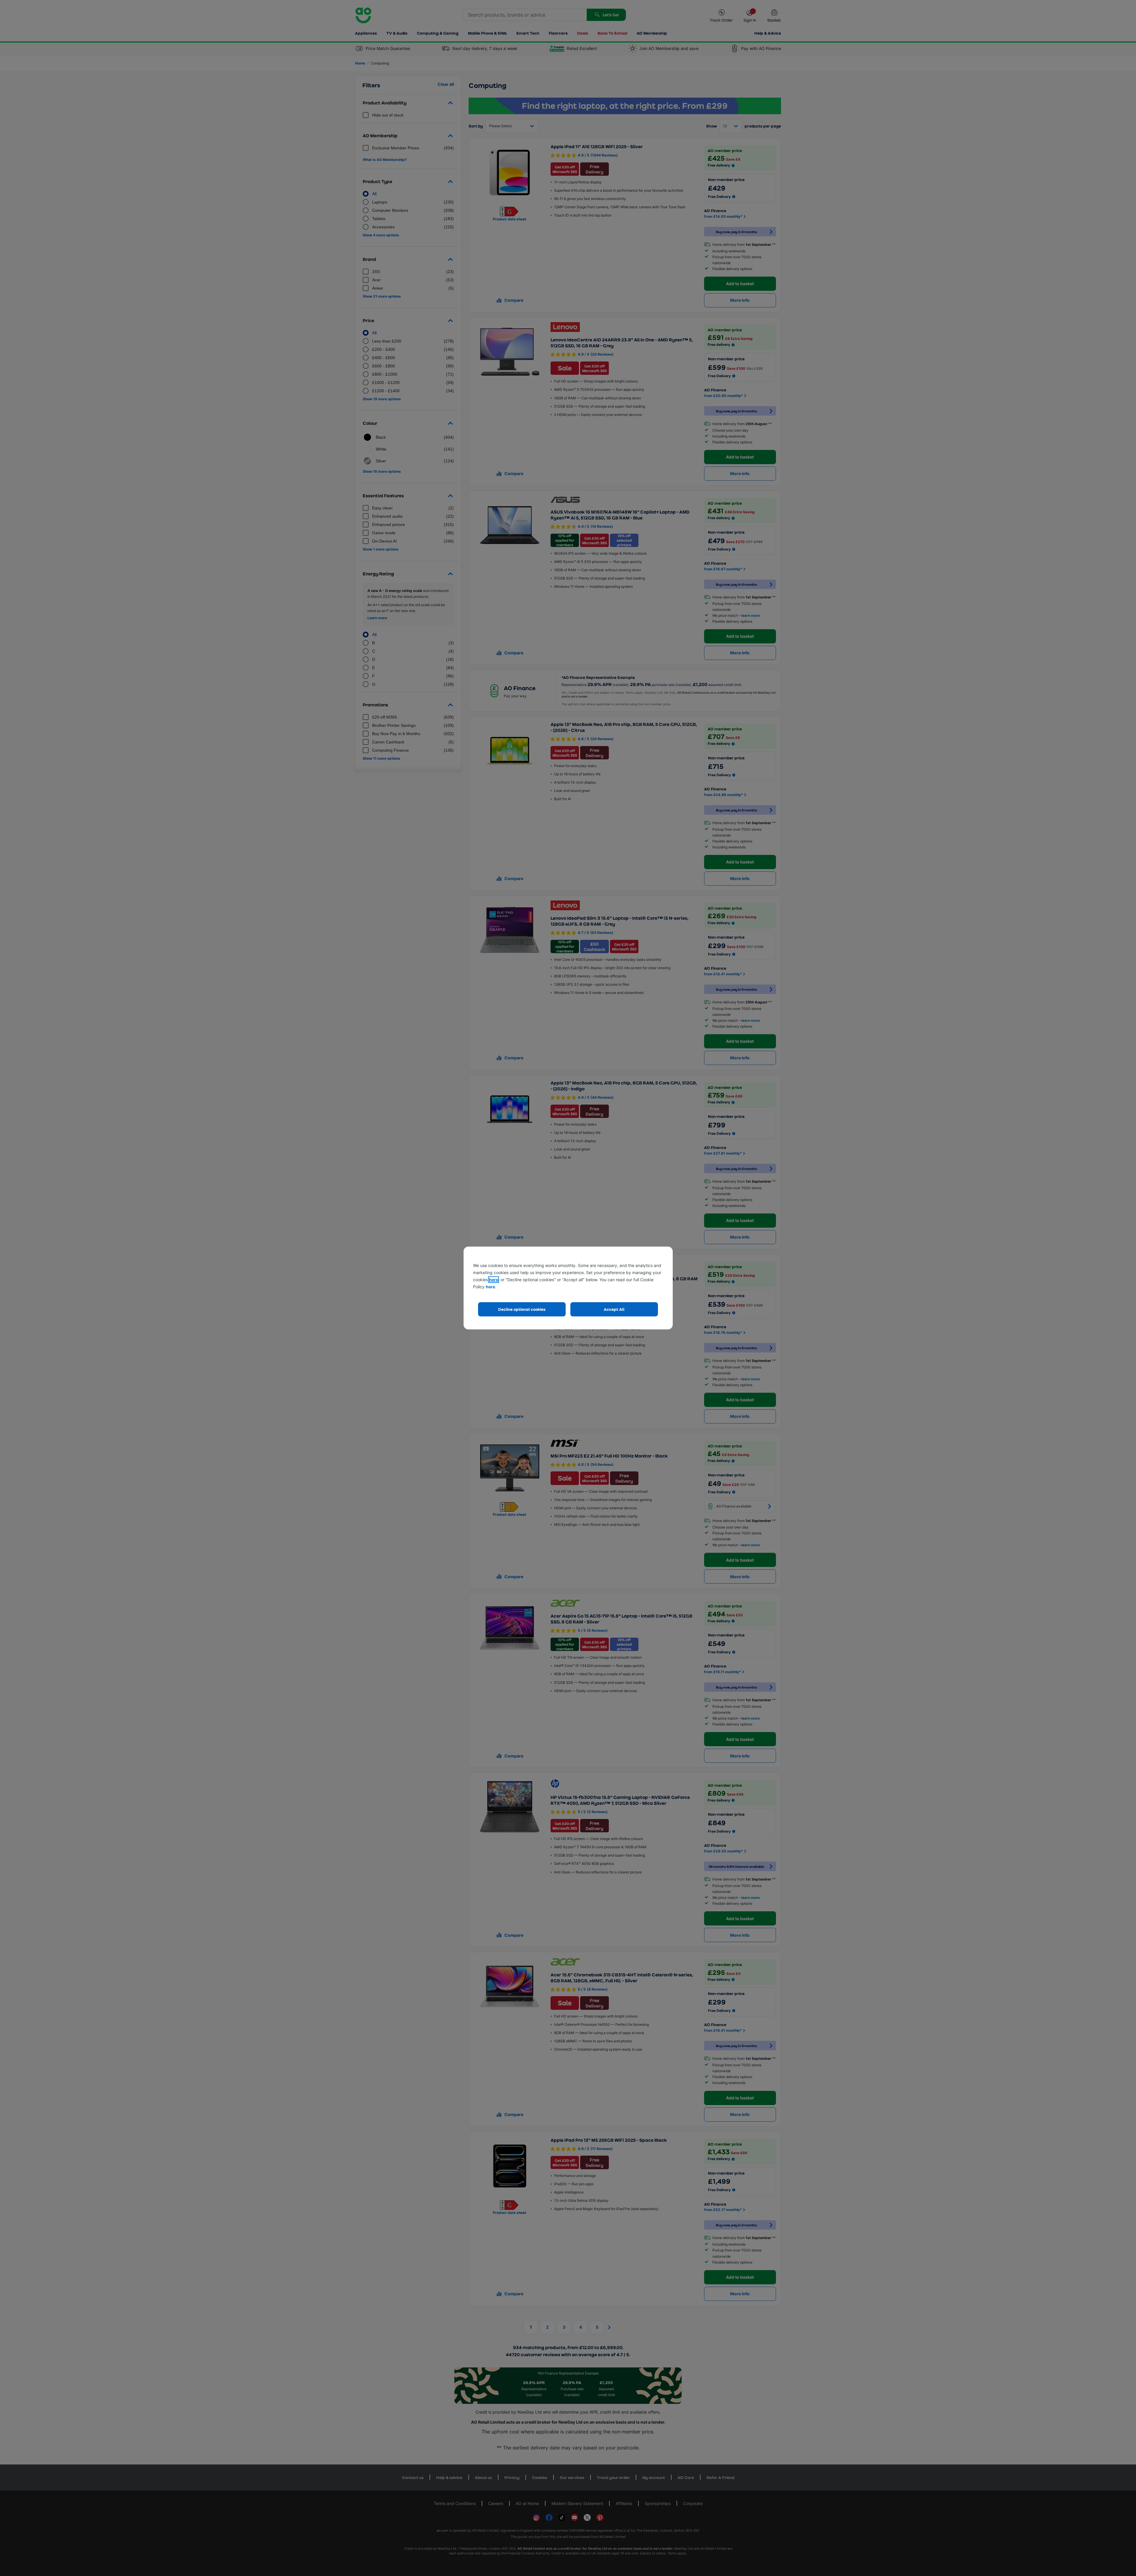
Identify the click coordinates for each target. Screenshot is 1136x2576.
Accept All (614, 1309)
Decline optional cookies (522, 1309)
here (494, 1280)
